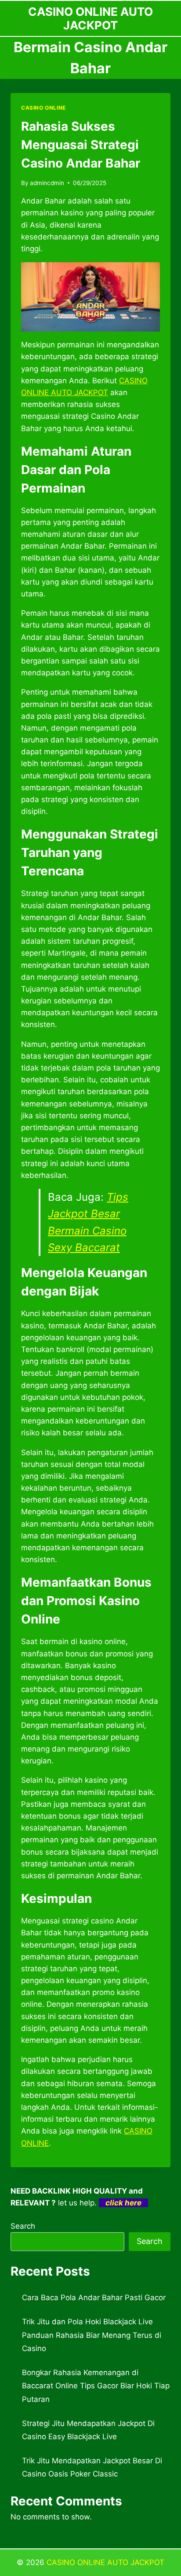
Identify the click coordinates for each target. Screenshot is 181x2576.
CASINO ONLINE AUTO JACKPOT (105, 2562)
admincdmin (47, 183)
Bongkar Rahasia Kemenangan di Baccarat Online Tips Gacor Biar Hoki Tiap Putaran (96, 2386)
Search (23, 2226)
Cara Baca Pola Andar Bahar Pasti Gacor (94, 2298)
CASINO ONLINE (43, 108)
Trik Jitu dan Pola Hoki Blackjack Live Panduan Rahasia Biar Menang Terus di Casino (92, 2335)
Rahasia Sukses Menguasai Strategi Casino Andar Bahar (81, 145)
